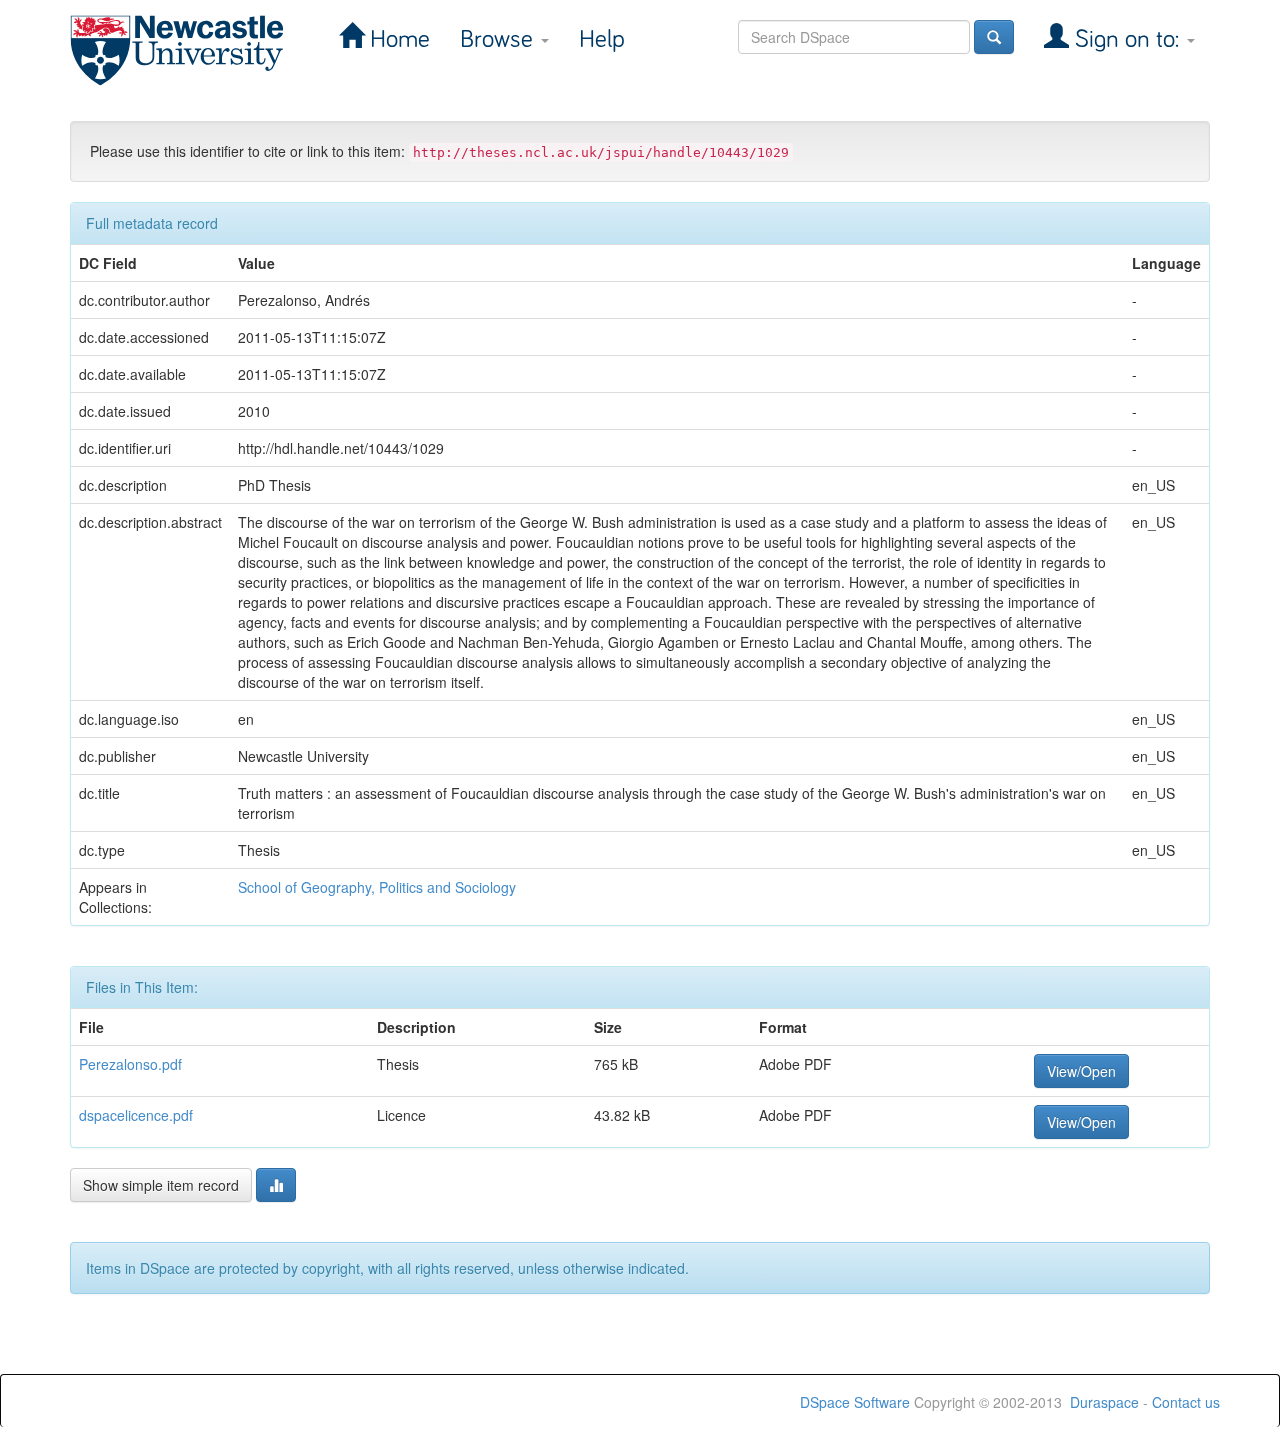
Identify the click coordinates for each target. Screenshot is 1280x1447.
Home (397, 39)
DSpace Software (855, 1402)
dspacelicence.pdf (136, 1115)
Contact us (1186, 1402)
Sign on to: (1127, 39)
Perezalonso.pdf (130, 1064)
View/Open (1081, 1071)
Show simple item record (161, 1185)
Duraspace (1104, 1402)
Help (602, 39)
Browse (499, 39)
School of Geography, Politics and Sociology (377, 887)
